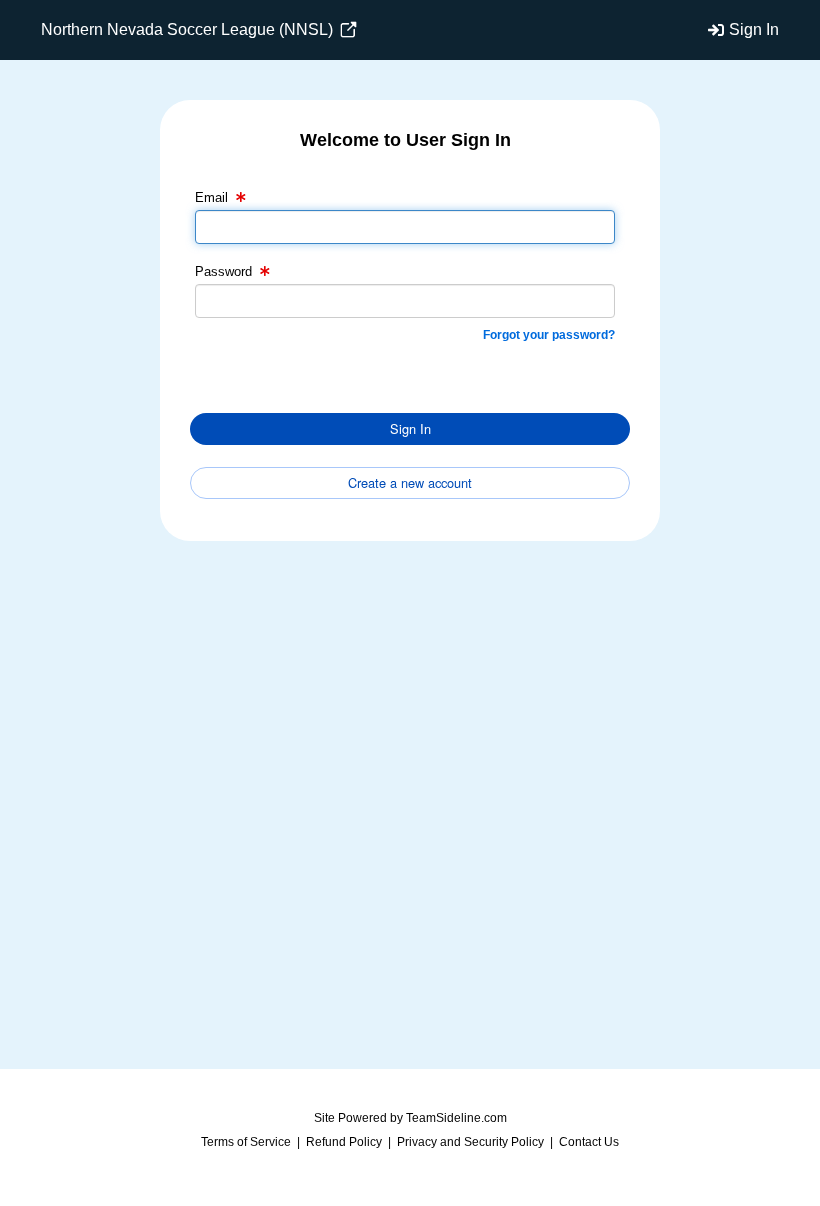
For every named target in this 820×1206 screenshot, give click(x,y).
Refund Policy (344, 1142)
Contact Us (589, 1142)
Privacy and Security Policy (470, 1142)
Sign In (754, 29)
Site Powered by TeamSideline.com (410, 1118)
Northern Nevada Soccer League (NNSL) (189, 29)
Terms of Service (246, 1142)
